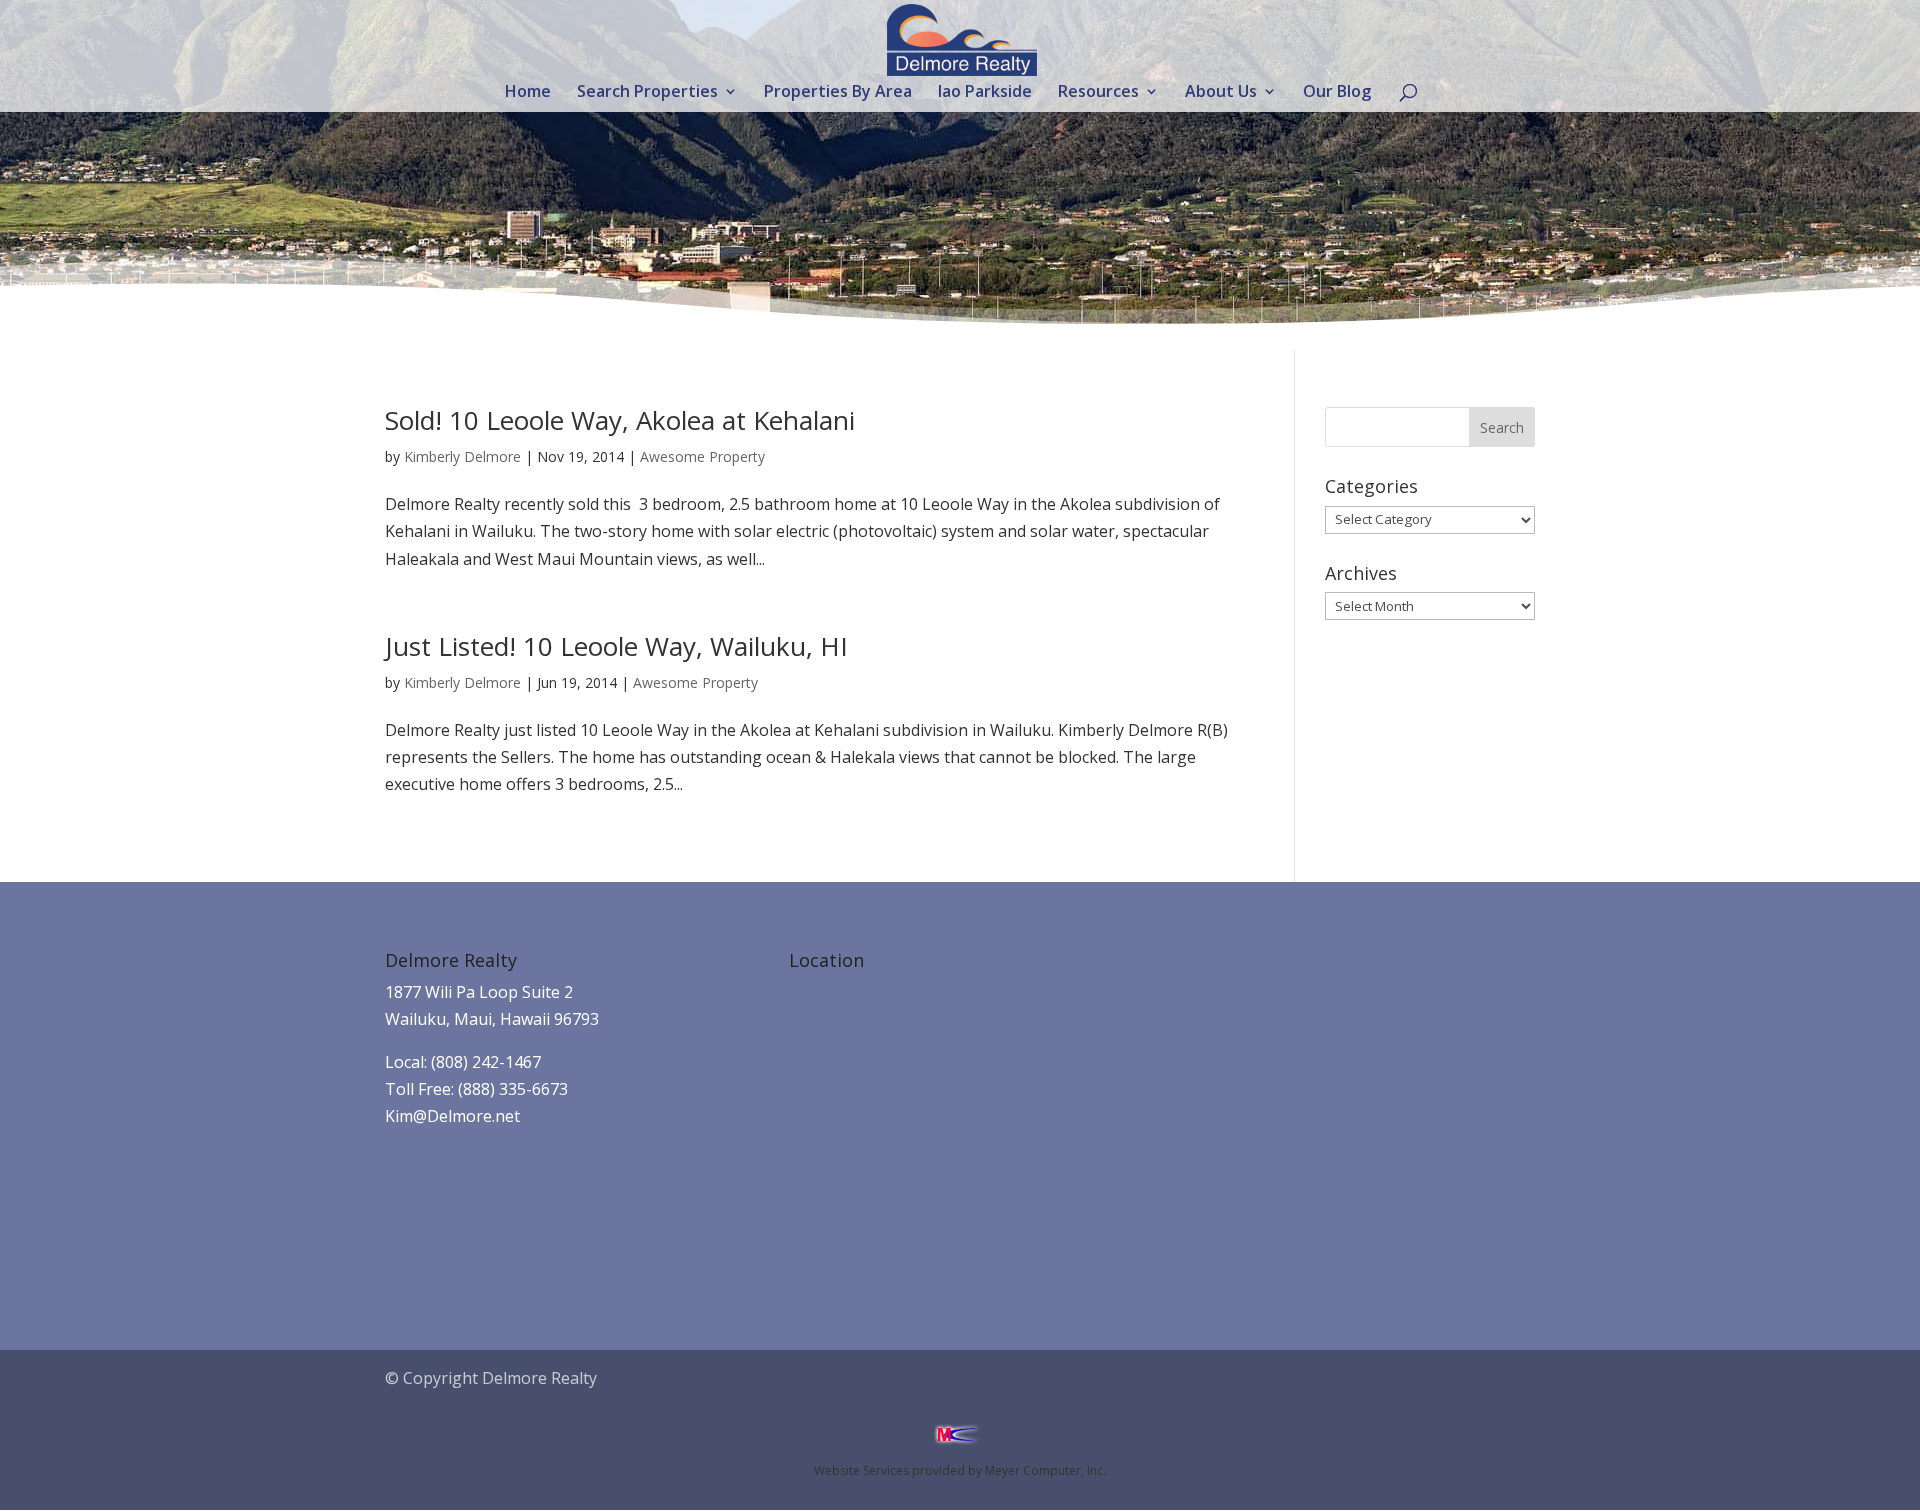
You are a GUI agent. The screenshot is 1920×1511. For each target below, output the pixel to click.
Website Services (861, 1470)
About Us (1221, 93)
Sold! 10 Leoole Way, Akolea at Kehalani (620, 420)
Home (528, 93)
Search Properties (647, 93)
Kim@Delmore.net (452, 1116)
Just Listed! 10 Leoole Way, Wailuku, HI (616, 646)
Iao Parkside (985, 93)
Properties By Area (838, 93)
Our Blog (1337, 93)
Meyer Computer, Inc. (1045, 1470)
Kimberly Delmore (462, 456)
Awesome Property (702, 456)
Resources (1098, 93)
